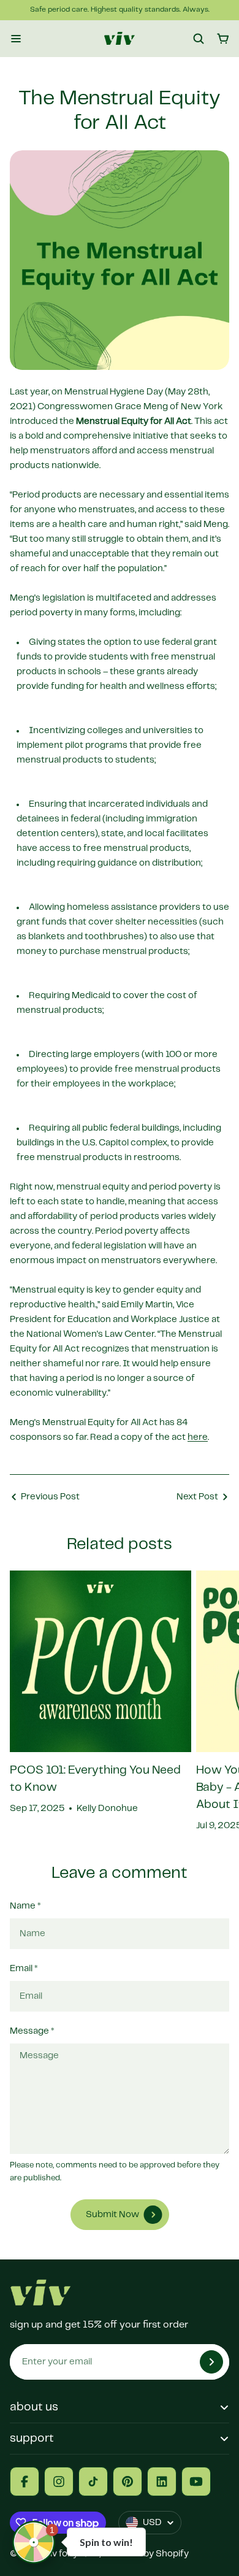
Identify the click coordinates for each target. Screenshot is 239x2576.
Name (25, 1906)
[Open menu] (16, 39)
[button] (34, 2542)
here (198, 1437)
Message (32, 2031)
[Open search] (199, 39)
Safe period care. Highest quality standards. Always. (120, 10)
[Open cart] (223, 39)
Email (24, 1969)
